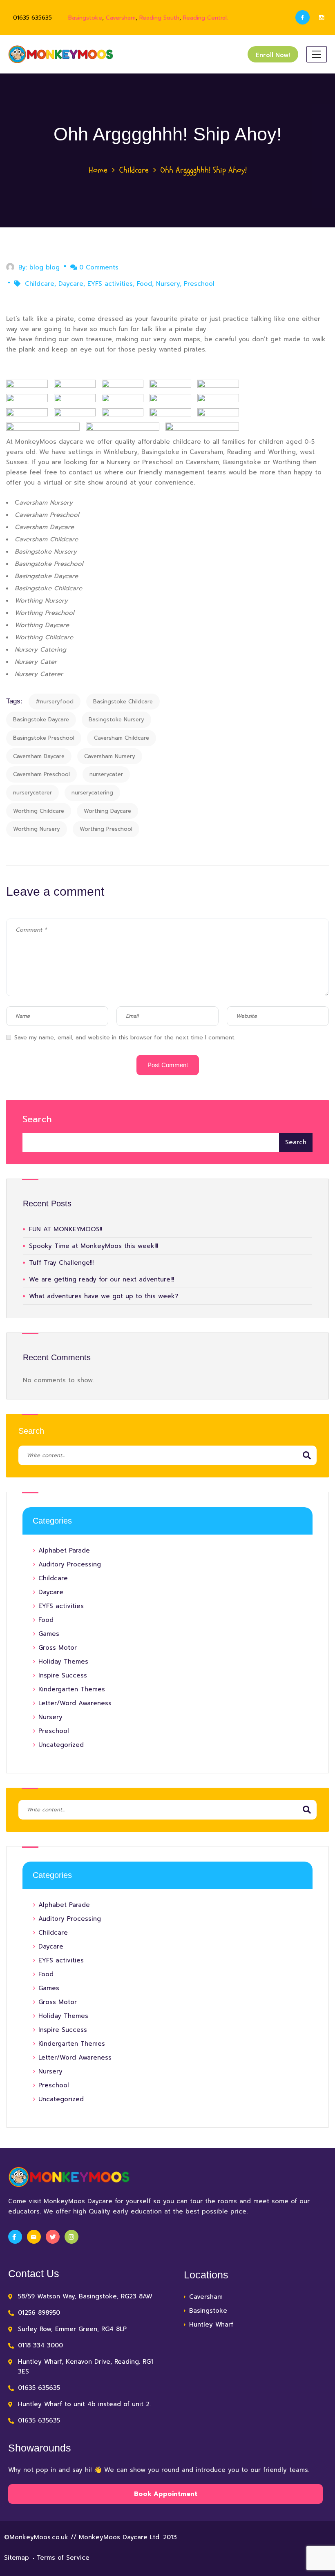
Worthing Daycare (107, 811)
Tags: (14, 701)
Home (98, 170)
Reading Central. (205, 18)
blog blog (45, 267)
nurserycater (106, 774)
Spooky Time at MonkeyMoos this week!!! (94, 1246)
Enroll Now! (273, 55)
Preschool (199, 284)
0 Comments (99, 267)
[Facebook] (303, 17)
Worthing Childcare (39, 811)
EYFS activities (110, 284)
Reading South (159, 18)
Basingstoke (85, 18)
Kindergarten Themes (72, 1689)
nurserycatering (92, 793)
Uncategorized (61, 1745)
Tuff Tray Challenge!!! (61, 1263)
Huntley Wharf (211, 2325)
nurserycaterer (32, 793)
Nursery (168, 284)
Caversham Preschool (41, 774)
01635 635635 (32, 18)
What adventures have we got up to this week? (104, 1296)
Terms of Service (63, 2558)
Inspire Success (63, 1675)
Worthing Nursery (37, 829)
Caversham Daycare (39, 756)
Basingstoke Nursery (116, 720)
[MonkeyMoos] (61, 54)
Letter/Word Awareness (75, 1703)
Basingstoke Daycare (41, 720)
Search (37, 1119)
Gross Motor (58, 1648)
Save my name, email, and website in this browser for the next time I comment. (125, 1038)
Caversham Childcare (122, 738)
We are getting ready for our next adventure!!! (102, 1279)
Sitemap (17, 2558)
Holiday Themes (63, 1662)
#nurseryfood (55, 702)
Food (144, 284)
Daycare (71, 284)
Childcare (134, 170)
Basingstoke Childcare (123, 702)
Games (49, 1634)
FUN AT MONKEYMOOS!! (66, 1229)
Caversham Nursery (110, 756)
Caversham (121, 18)
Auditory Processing (70, 1564)
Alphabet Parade (64, 1550)
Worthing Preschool (106, 829)
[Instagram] (322, 17)
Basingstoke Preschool (44, 738)
